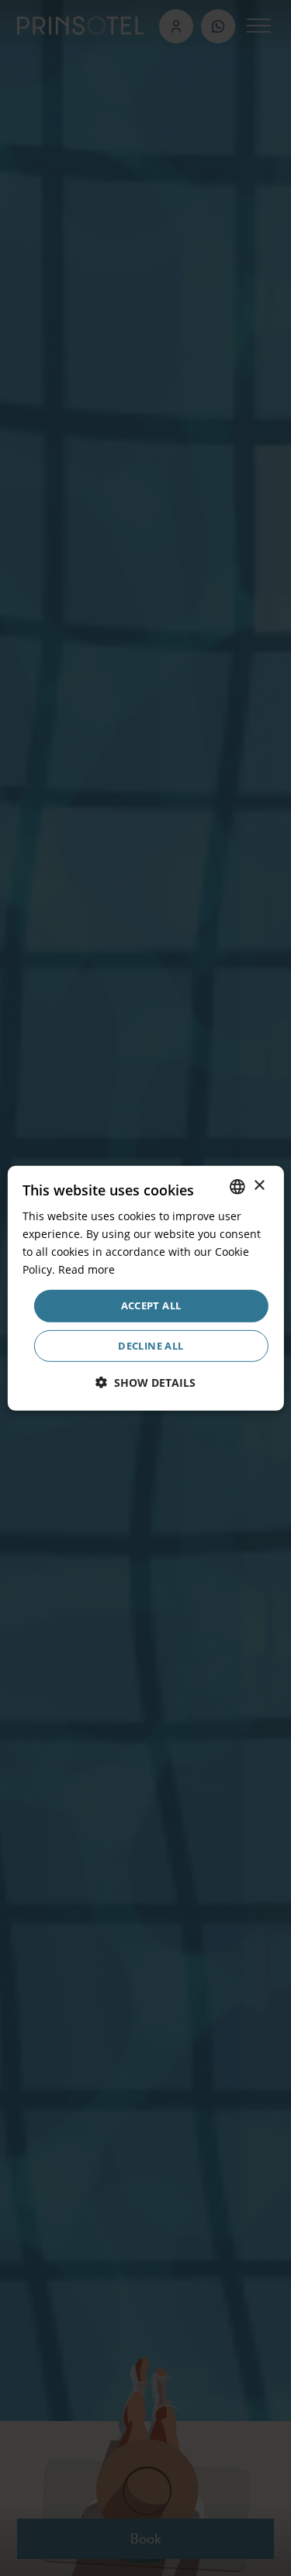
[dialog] (145, 1288)
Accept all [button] (151, 1305)
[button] (145, 1383)
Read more (87, 1269)
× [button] (259, 1186)
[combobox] (237, 1186)
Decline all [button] (151, 1346)
